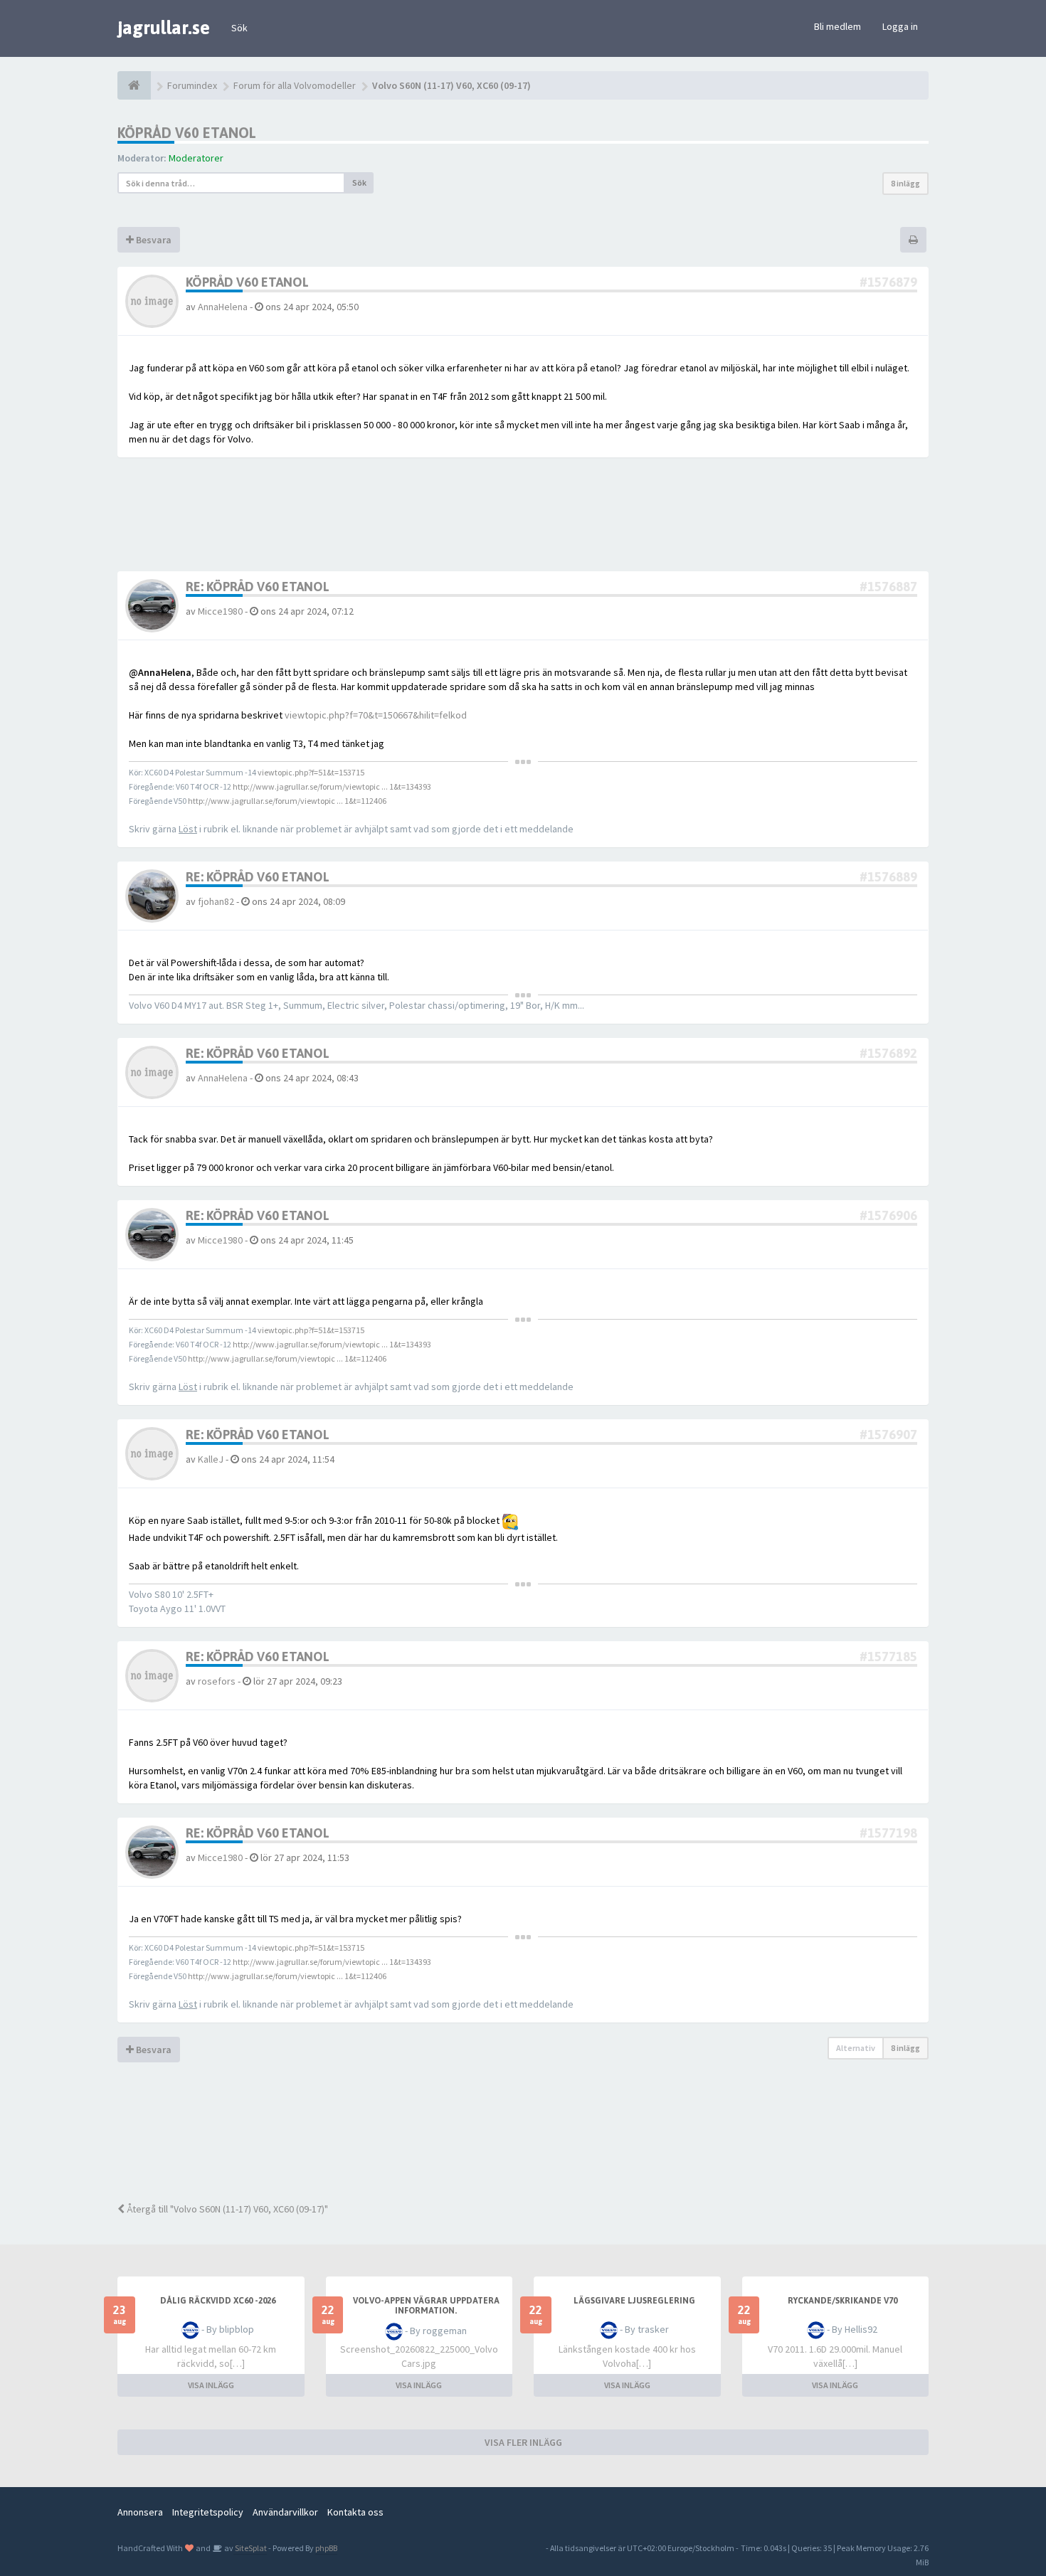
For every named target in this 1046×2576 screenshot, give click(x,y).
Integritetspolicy (208, 2512)
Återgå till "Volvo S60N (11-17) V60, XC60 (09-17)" (226, 2209)
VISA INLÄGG (211, 2385)
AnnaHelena (223, 307)
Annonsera (140, 2512)
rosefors (217, 1681)
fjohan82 (216, 901)
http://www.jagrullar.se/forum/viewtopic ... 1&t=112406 (287, 801)
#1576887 (888, 587)
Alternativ (856, 2048)
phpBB (326, 2548)
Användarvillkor (285, 2512)
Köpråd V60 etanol (187, 133)
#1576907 (888, 1435)
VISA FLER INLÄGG (523, 2442)
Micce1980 (220, 611)
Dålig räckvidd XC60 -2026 (218, 2301)
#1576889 (888, 877)
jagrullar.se (164, 28)
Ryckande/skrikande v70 (842, 2301)
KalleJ (211, 1459)
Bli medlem (838, 26)
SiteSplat (250, 2548)
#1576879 (888, 282)
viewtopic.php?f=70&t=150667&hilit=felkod (376, 715)
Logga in (900, 26)
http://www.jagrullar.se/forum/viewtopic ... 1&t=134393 (332, 786)
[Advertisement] (534, 2141)
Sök (239, 28)
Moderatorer (196, 158)
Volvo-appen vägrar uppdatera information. (426, 2306)
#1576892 (888, 1053)
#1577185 (888, 1657)
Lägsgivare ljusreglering (634, 2301)
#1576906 (888, 1215)
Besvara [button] (153, 240)
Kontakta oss (355, 2512)
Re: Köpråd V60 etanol (258, 587)
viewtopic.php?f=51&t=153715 (311, 772)
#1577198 (888, 1833)
